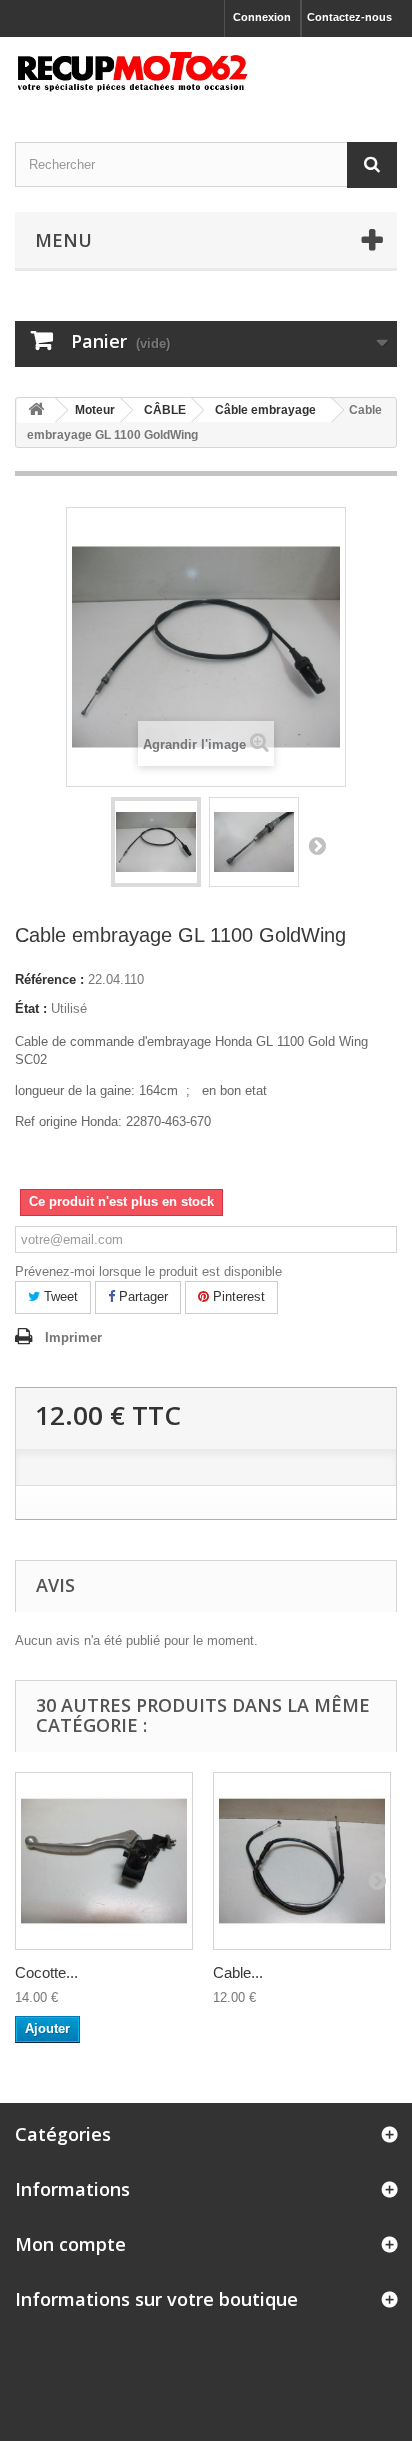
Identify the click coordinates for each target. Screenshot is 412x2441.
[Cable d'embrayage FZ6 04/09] (302, 1861)
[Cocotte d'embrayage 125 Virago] (104, 1861)
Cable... (238, 1972)
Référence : (49, 979)
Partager (141, 1296)
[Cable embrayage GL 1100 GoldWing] (156, 842)
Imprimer (73, 1337)
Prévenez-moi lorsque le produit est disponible (148, 1271)
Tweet (59, 1296)
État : (31, 1008)
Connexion (262, 17)
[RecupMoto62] (206, 72)
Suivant (317, 845)
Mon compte (70, 2244)
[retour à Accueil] (36, 410)
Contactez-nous (349, 17)
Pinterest (237, 1296)
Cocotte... (46, 1972)
